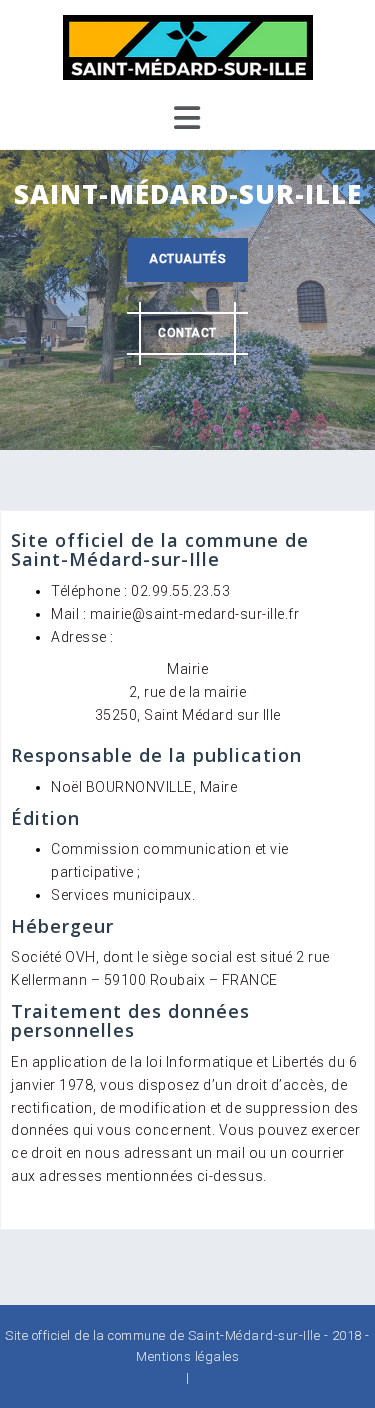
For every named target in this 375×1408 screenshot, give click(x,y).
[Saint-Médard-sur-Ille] (188, 46)
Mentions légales (187, 1356)
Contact (187, 333)
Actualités (187, 259)
